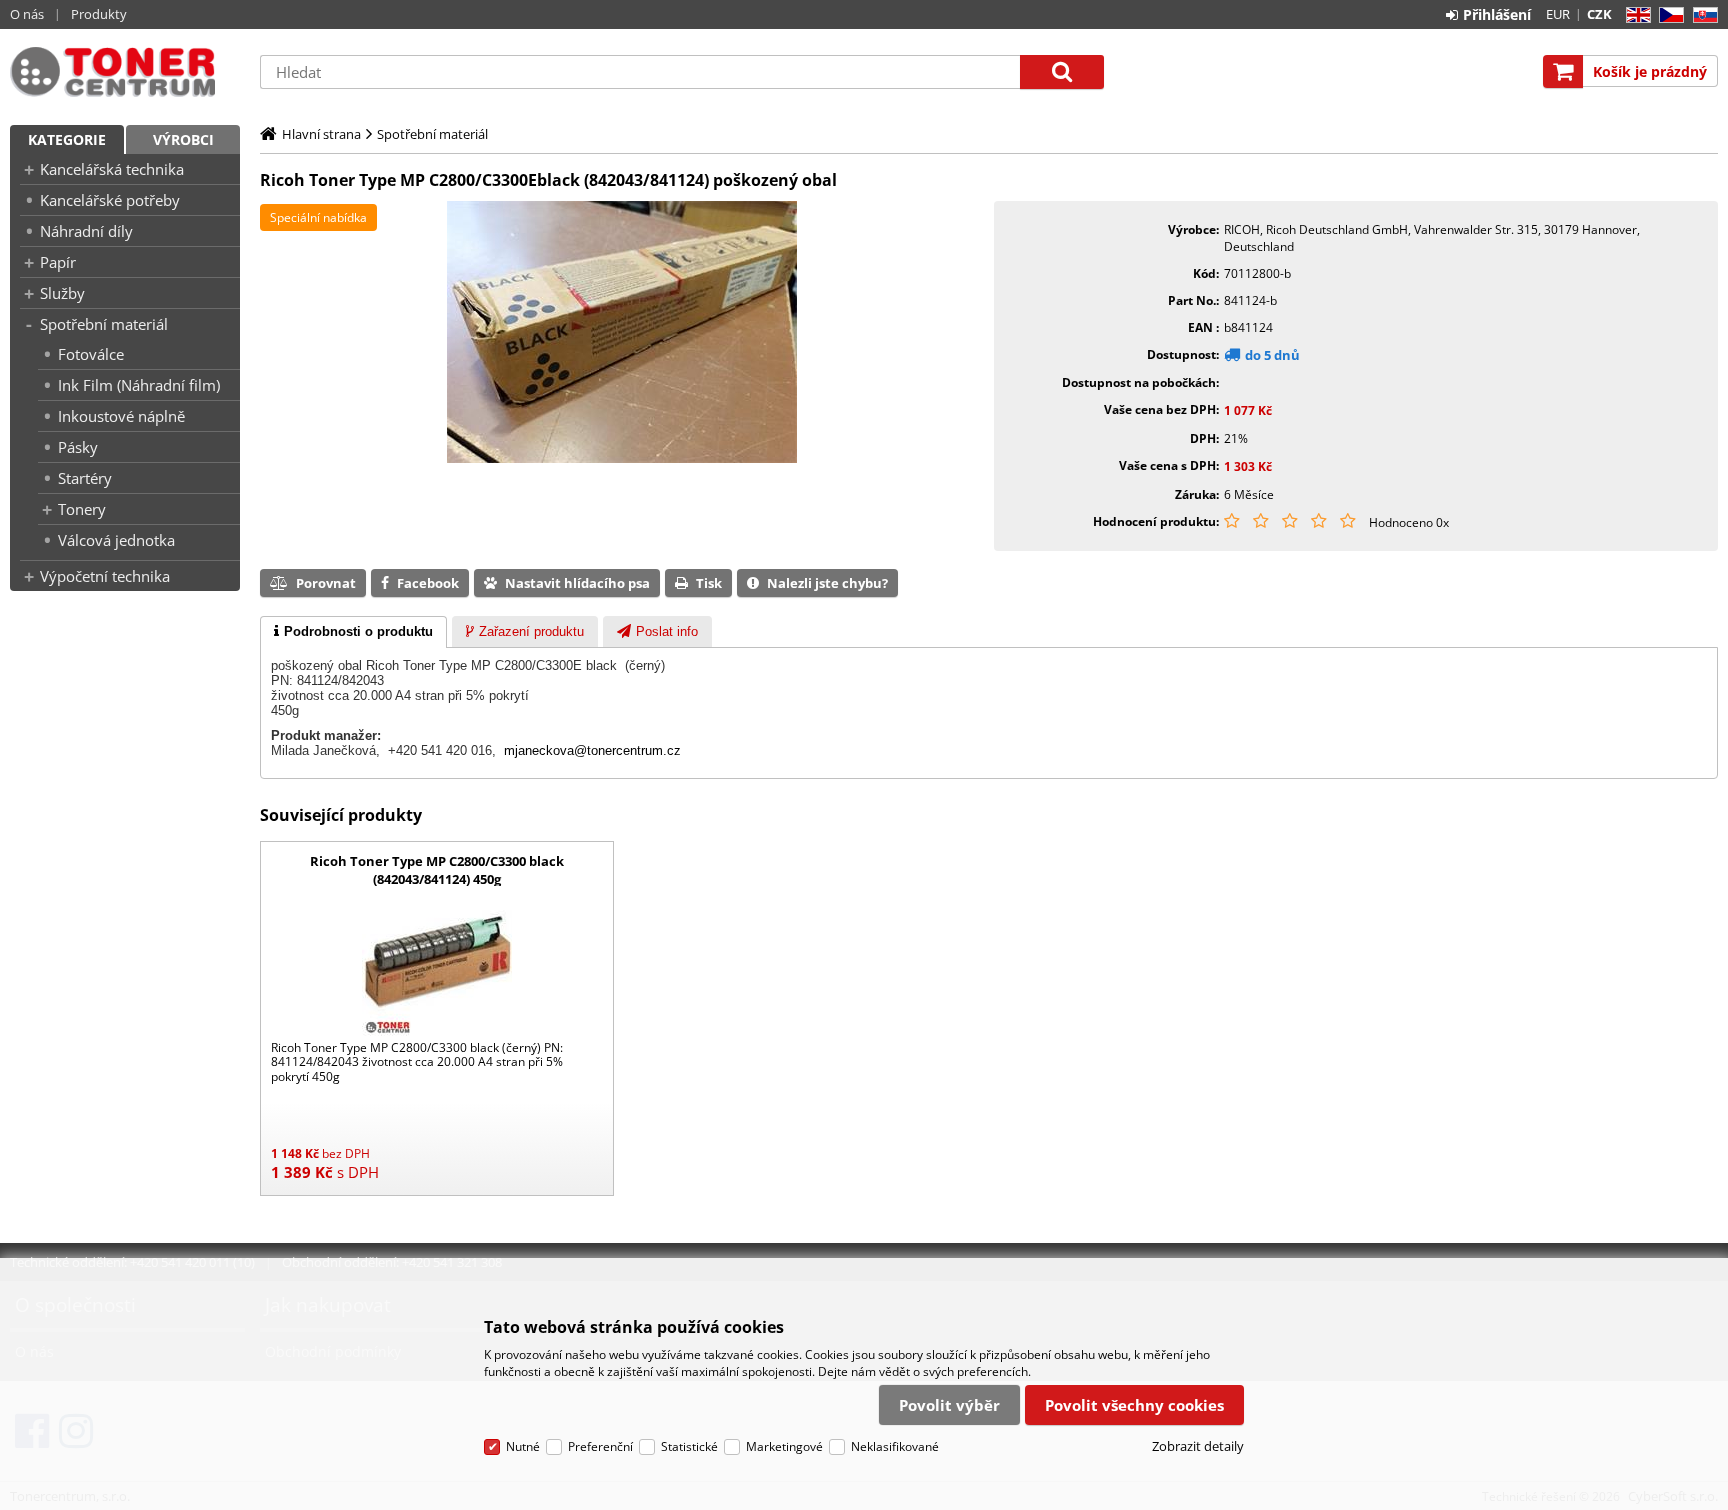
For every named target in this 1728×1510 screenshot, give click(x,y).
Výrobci (183, 139)
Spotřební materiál (104, 324)
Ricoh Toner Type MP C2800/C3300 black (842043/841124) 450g (437, 870)
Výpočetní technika (105, 576)
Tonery (82, 509)
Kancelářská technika (112, 169)
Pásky (78, 447)
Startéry (85, 478)
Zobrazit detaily (1198, 1446)
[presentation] (353, 632)
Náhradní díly (86, 231)
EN (1635, 15)
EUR (1558, 14)
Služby (62, 293)
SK (1701, 15)
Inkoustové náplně (121, 416)
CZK (1599, 14)
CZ (1667, 15)
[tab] (353, 632)
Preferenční (600, 1446)
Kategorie (67, 139)
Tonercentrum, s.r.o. (125, 72)
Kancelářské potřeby (110, 200)
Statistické (689, 1446)
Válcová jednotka (116, 540)
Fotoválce (91, 354)
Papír (58, 262)
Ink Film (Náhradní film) (139, 385)
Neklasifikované (895, 1446)
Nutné (523, 1446)
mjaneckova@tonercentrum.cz (592, 750)
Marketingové (784, 1446)
